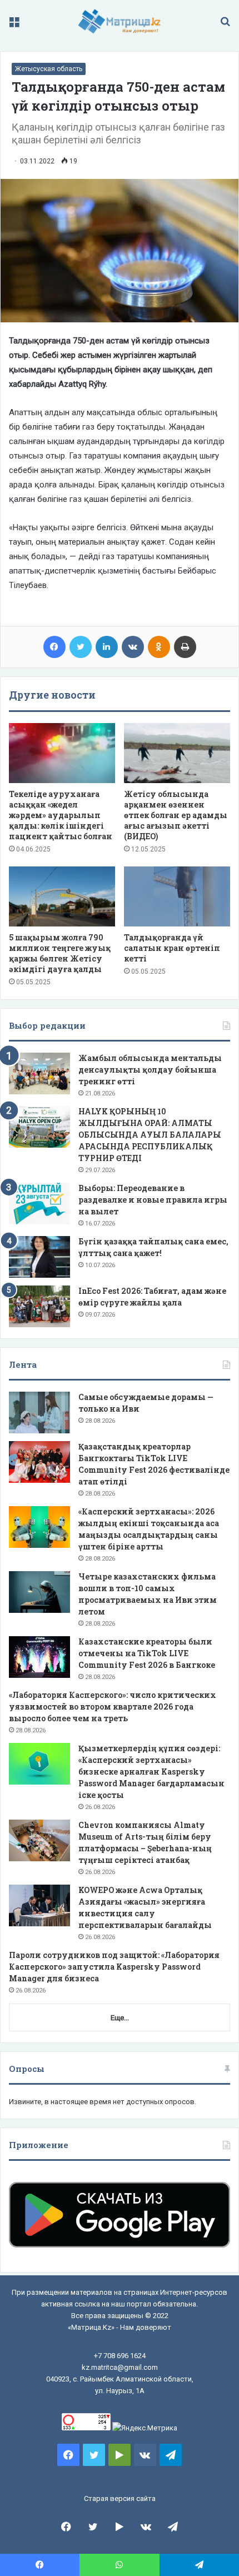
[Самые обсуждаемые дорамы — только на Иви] (39, 1412)
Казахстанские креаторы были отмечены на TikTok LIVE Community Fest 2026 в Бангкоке (147, 1653)
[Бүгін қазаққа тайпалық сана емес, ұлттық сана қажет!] (39, 1257)
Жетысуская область (49, 69)
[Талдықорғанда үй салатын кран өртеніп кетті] (177, 896)
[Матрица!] (120, 21)
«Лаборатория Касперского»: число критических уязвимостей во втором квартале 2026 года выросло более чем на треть (113, 1706)
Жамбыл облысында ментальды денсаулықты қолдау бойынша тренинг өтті (150, 1070)
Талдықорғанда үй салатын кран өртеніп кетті (172, 948)
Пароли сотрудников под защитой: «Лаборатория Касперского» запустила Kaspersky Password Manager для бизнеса (114, 1967)
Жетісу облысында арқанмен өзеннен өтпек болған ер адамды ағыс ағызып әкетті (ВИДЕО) (176, 815)
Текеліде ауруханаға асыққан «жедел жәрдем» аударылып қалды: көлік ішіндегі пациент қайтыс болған (61, 815)
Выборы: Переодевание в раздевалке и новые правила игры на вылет (153, 1200)
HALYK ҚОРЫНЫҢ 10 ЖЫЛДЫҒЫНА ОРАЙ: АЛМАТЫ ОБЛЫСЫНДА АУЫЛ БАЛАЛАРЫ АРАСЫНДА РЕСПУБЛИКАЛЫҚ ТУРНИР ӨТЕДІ (150, 1135)
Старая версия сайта (120, 2498)
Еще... (120, 2018)
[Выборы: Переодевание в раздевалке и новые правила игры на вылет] (39, 1204)
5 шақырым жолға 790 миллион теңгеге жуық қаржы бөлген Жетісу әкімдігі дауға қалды (60, 953)
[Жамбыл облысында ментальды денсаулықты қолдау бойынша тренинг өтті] (39, 1073)
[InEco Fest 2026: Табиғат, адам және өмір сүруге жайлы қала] (39, 1306)
